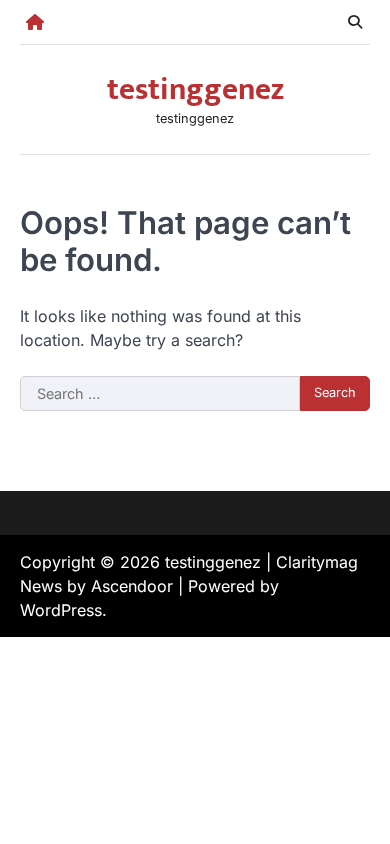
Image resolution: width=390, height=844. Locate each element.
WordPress (61, 610)
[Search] (355, 22)
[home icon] (35, 22)
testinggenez (195, 90)
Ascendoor (132, 586)
